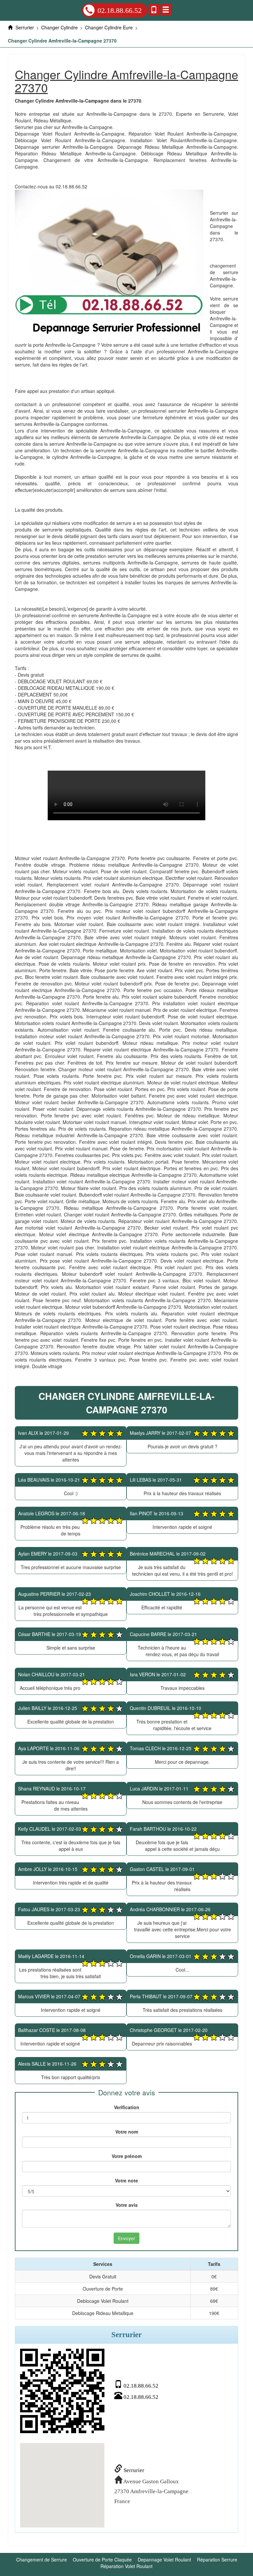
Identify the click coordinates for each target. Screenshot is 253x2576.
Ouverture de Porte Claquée (102, 2560)
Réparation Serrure (217, 2560)
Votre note (126, 2180)
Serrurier (133, 2470)
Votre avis (127, 2205)
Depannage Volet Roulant (164, 2560)
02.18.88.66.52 (120, 10)
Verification (127, 2107)
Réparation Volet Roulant (126, 2566)
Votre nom (127, 2132)
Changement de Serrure (42, 2560)
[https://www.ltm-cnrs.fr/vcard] (62, 2391)
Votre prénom (127, 2156)
